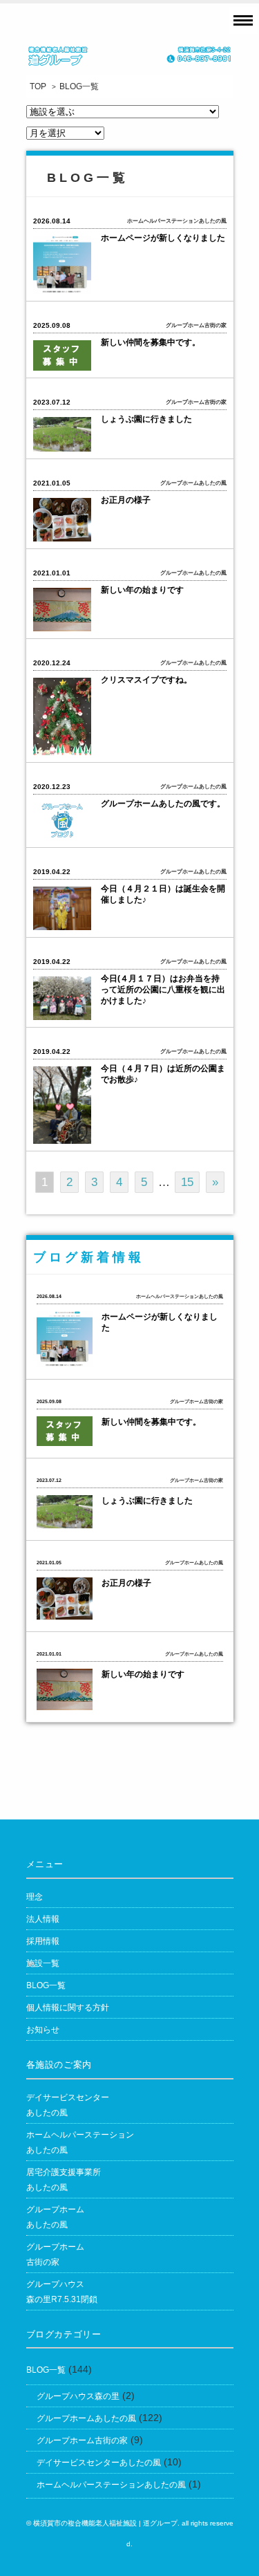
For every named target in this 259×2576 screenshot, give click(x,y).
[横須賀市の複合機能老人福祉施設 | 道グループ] (130, 60)
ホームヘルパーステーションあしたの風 (111, 2485)
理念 (35, 1897)
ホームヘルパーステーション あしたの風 (80, 2142)
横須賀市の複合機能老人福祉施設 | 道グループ (105, 2523)
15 (187, 1182)
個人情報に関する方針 (68, 2008)
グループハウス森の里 (78, 2396)
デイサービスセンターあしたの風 (68, 2105)
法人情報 (43, 1919)
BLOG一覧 (46, 1985)
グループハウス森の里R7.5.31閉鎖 (62, 2292)
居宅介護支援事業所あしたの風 (64, 2180)
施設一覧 (43, 1963)
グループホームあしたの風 (55, 2217)
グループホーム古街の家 (55, 2254)
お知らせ (43, 2030)
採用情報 (43, 1941)
